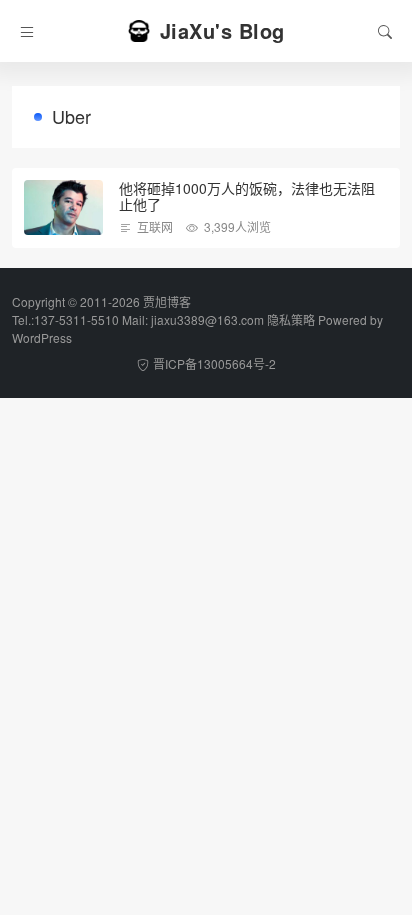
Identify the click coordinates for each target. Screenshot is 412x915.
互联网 (155, 226)
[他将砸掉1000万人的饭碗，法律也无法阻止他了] (63, 207)
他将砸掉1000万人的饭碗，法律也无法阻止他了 (247, 196)
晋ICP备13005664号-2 (214, 363)
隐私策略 (291, 319)
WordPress (42, 337)
